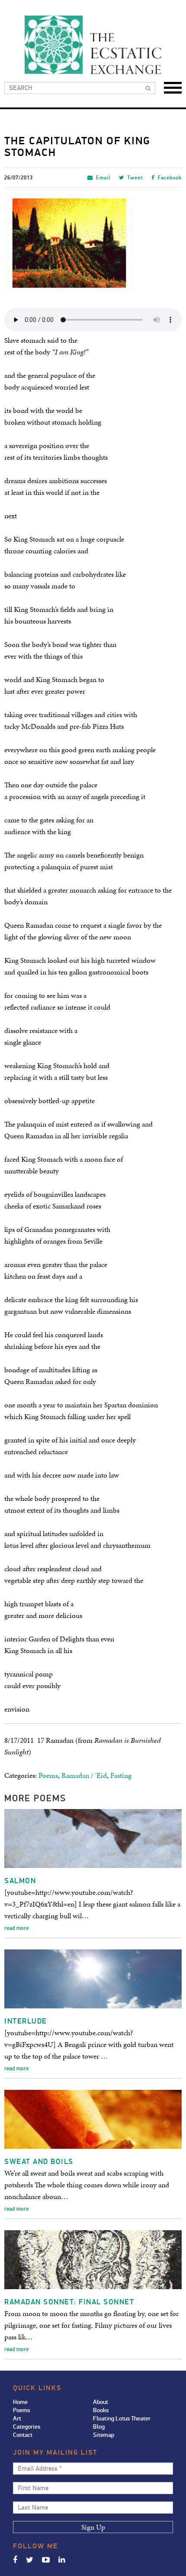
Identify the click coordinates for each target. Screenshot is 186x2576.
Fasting (121, 1775)
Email (103, 178)
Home (20, 2402)
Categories (27, 2427)
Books (101, 2410)
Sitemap (104, 2435)
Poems (48, 1775)
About (101, 2402)
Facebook (170, 178)
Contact (23, 2435)
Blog (99, 2427)
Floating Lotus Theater (122, 2418)
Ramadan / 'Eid (84, 1775)
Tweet (135, 178)
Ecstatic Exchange (93, 45)
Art (17, 2418)
